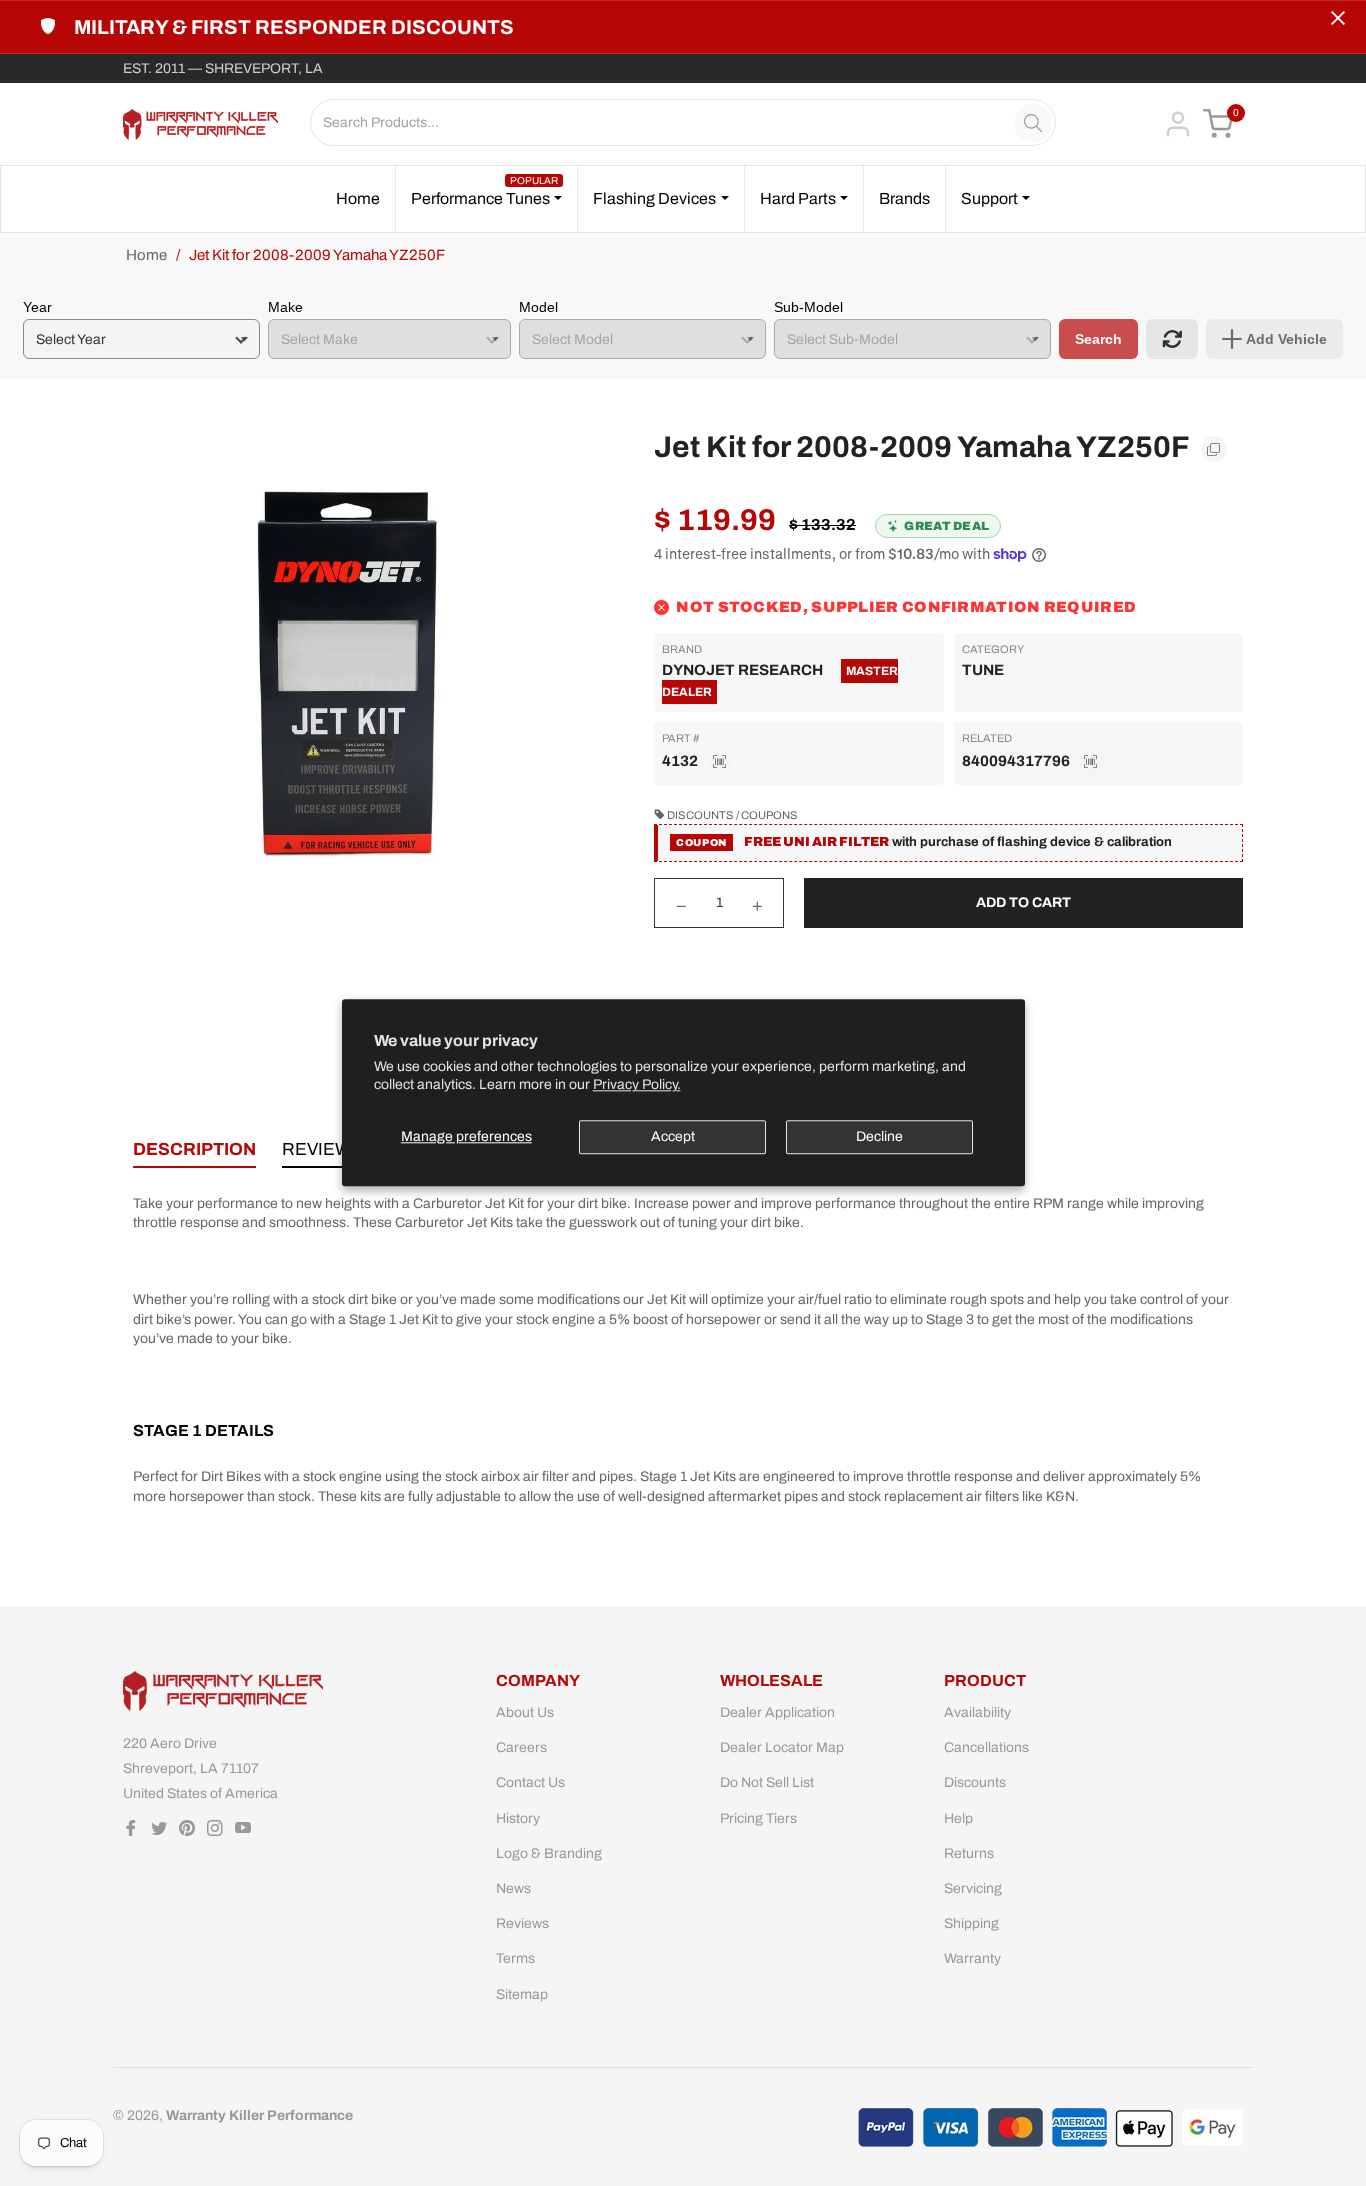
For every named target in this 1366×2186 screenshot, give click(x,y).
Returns (969, 1853)
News (513, 1888)
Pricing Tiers (758, 1818)
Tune (983, 670)
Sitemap (522, 1994)
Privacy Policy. (637, 1085)
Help (958, 1818)
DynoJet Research (742, 670)
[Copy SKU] (720, 762)
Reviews (522, 1923)
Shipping (971, 1923)
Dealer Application (777, 1712)
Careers (521, 1747)
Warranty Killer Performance (259, 2115)
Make (285, 307)
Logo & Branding (549, 1853)
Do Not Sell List (767, 1782)
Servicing (973, 1888)
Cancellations (986, 1747)
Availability (977, 1712)
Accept (673, 1136)
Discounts (975, 1782)
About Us (525, 1712)
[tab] (194, 1153)
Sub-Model (808, 307)
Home (146, 255)
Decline (879, 1136)
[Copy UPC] (1092, 762)
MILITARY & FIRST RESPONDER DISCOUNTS (294, 27)
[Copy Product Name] (1214, 449)
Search (1098, 339)
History (518, 1818)
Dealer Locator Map (782, 1747)
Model (538, 307)
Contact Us (530, 1782)
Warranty (972, 1958)
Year (37, 307)
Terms (515, 1958)
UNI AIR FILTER (836, 842)
